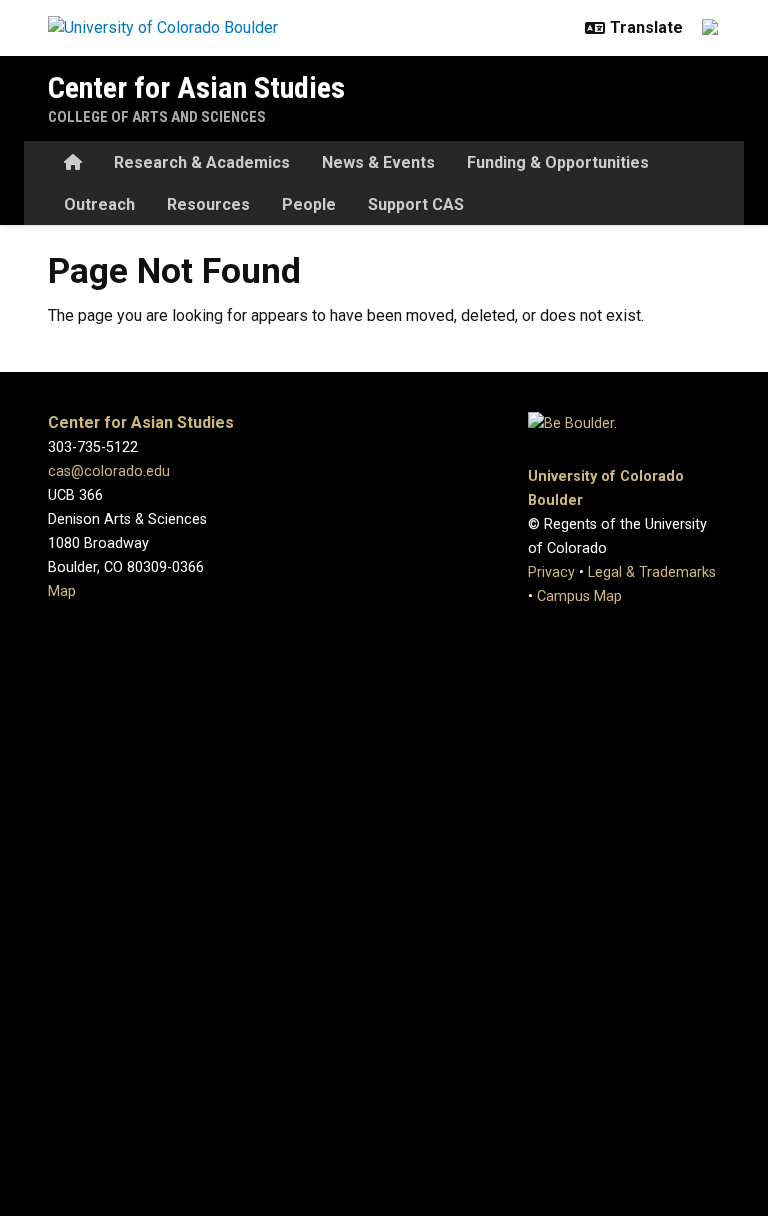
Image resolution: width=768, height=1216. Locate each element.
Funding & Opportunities (558, 162)
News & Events (378, 162)
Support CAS (416, 204)
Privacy (551, 572)
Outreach (99, 204)
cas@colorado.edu (109, 471)
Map (62, 591)
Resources (208, 204)
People (309, 204)
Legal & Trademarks (652, 572)
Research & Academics (202, 162)
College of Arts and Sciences (157, 117)
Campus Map (579, 596)
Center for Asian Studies (196, 87)
